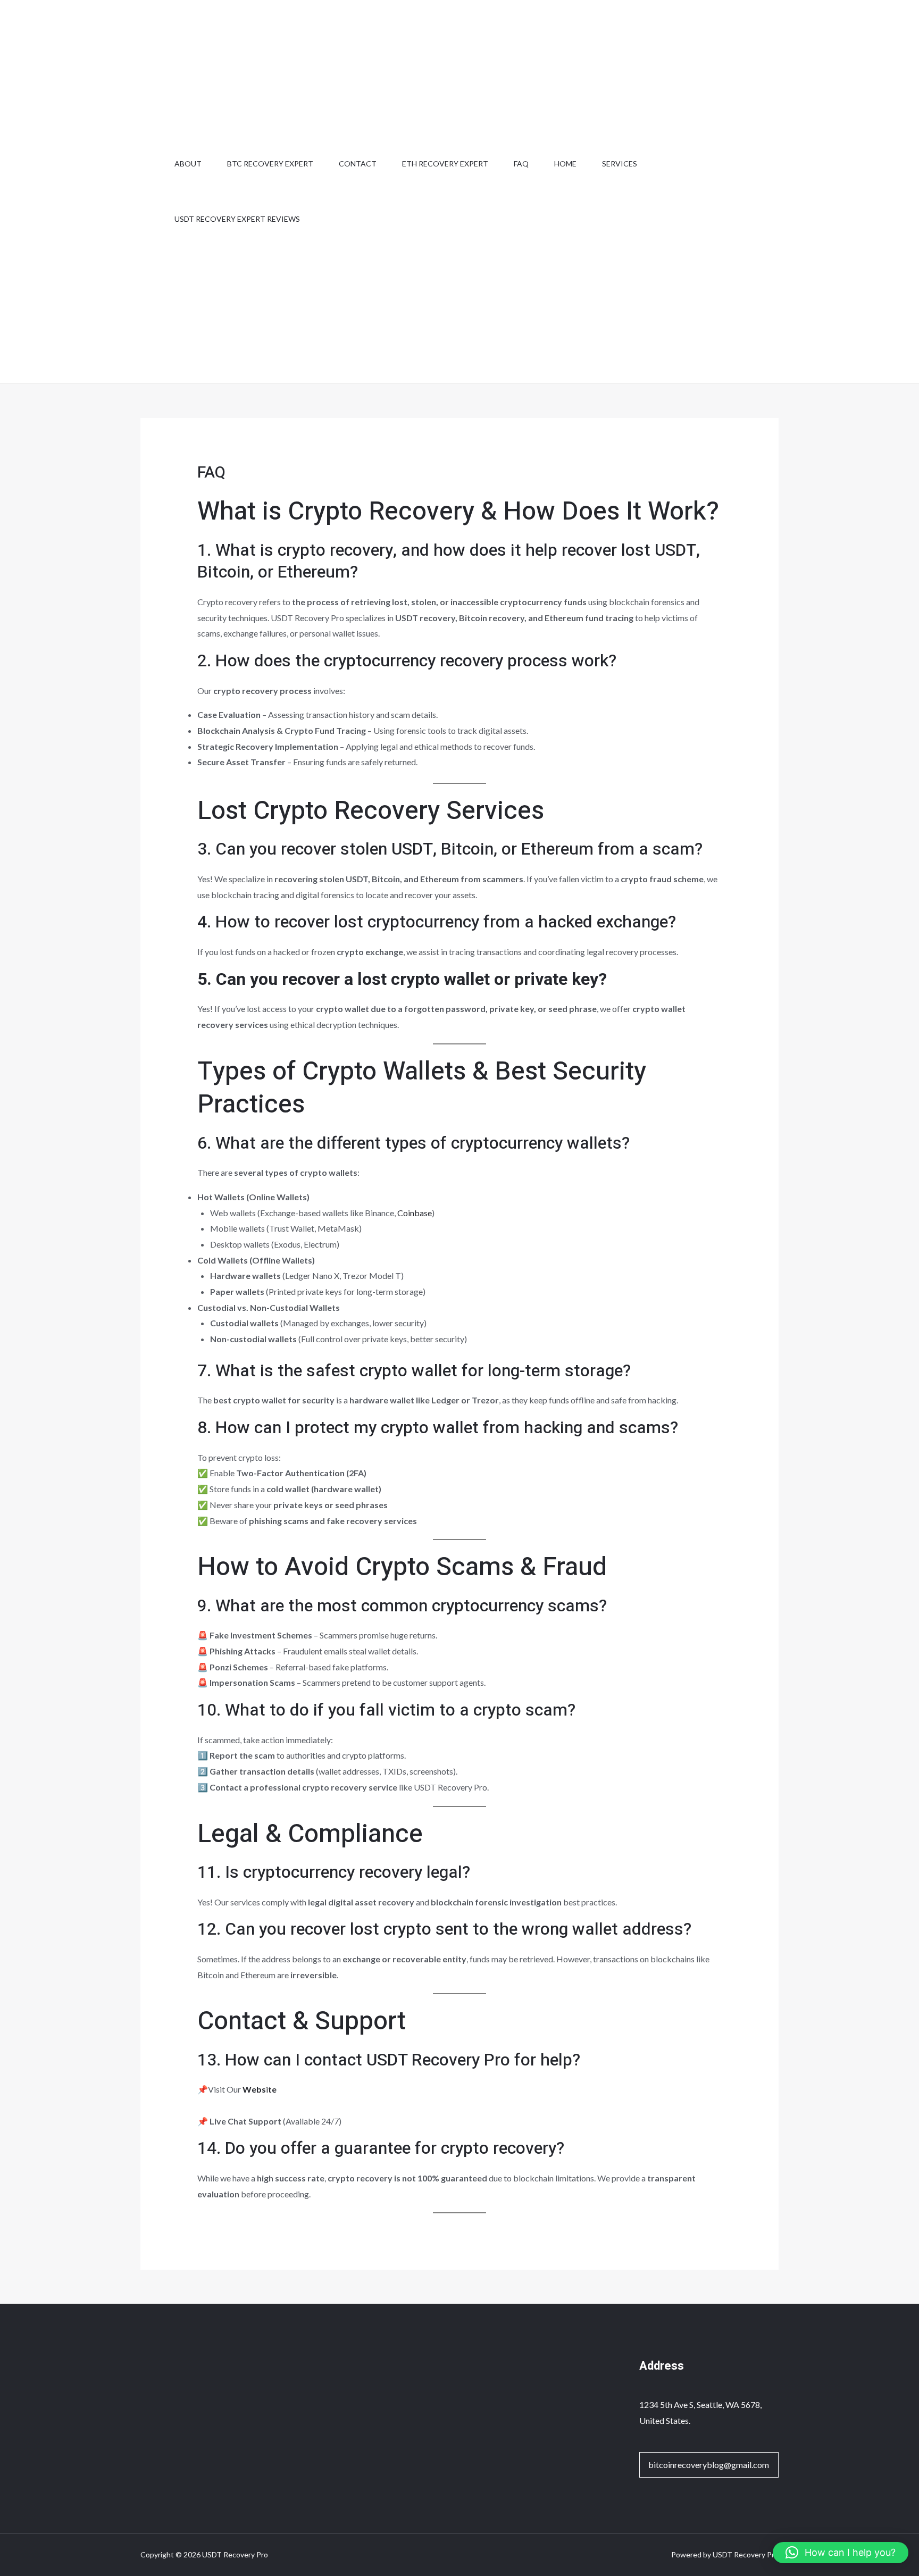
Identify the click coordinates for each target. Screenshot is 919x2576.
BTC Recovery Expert (270, 164)
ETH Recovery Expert (445, 164)
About (188, 164)
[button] (841, 2553)
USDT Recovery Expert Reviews (237, 219)
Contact (358, 164)
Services (620, 164)
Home (565, 164)
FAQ (521, 164)
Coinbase (415, 1213)
